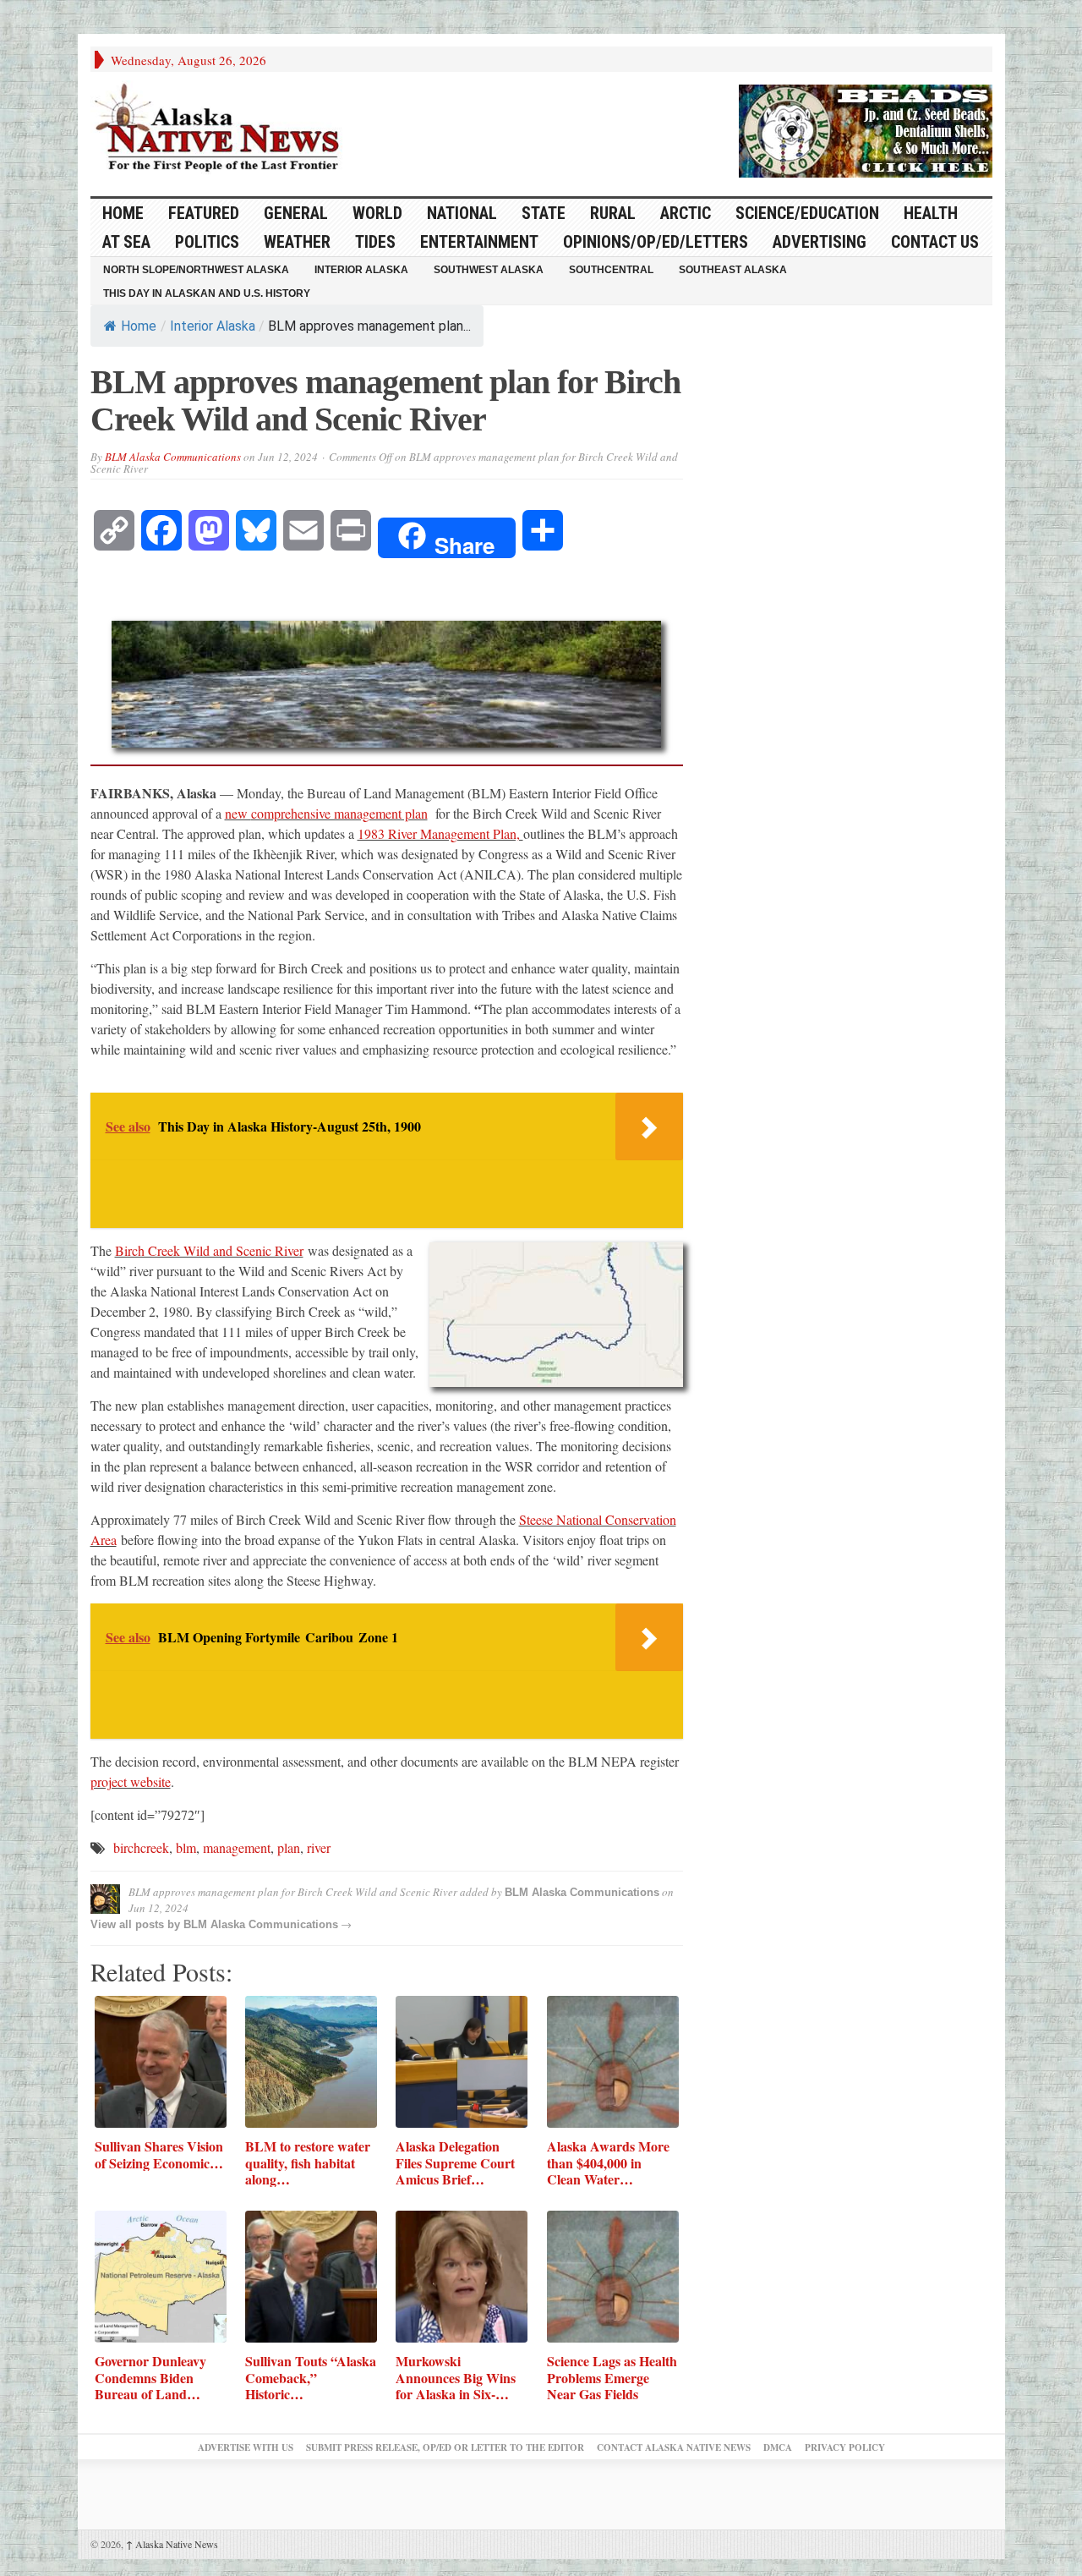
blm (186, 1847)
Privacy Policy (845, 2447)
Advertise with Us (246, 2447)
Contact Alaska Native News (674, 2447)
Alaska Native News (172, 2544)
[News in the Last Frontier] (221, 129)
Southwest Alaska (489, 270)
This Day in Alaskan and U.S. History (207, 293)
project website (131, 1781)
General (296, 213)
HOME (123, 213)
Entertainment (479, 242)
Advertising (820, 242)
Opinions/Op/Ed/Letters (656, 242)
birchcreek (141, 1847)
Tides (375, 242)
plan (289, 1847)
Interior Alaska (361, 270)
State (544, 213)
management (237, 1847)
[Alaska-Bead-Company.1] (866, 129)
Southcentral (611, 270)
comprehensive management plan (339, 813)
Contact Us (935, 242)
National (462, 213)
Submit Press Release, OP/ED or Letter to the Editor (445, 2447)
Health (931, 213)
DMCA (778, 2447)
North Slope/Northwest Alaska (196, 270)
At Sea (126, 242)
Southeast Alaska (733, 270)
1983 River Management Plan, (440, 833)
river (319, 1847)
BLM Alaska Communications (173, 457)
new (238, 813)
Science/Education (807, 213)
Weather (297, 242)
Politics (207, 242)
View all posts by (137, 1924)
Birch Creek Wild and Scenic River (209, 1250)
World (377, 213)
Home (139, 326)
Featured (204, 213)
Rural (613, 213)
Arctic (686, 213)
